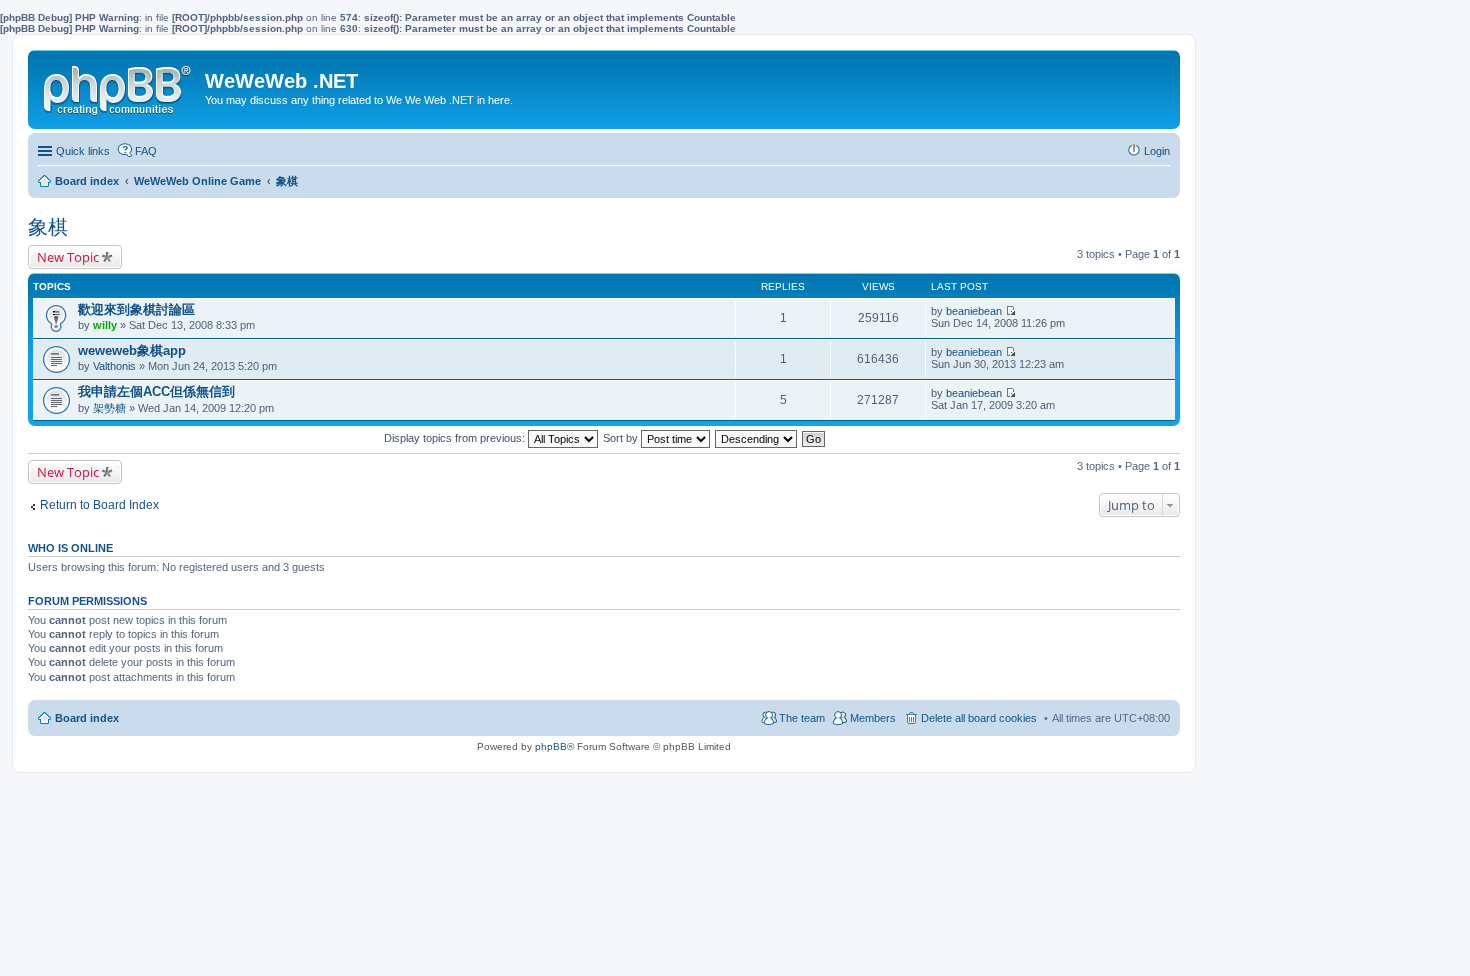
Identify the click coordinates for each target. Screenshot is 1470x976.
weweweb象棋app (132, 350)
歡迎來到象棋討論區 (136, 309)
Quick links (83, 151)
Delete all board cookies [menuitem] (979, 718)
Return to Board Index (99, 505)
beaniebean (974, 311)
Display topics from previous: (456, 438)
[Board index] (119, 86)
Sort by (622, 438)
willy (105, 325)
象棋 (48, 227)
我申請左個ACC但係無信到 (156, 391)
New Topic (68, 257)
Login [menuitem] (1157, 151)
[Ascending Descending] (757, 438)
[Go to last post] (1010, 311)
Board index (87, 718)
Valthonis (114, 366)
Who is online (70, 548)
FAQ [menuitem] (146, 151)
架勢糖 (109, 408)
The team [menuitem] (802, 718)
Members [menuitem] (873, 718)
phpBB (551, 746)
